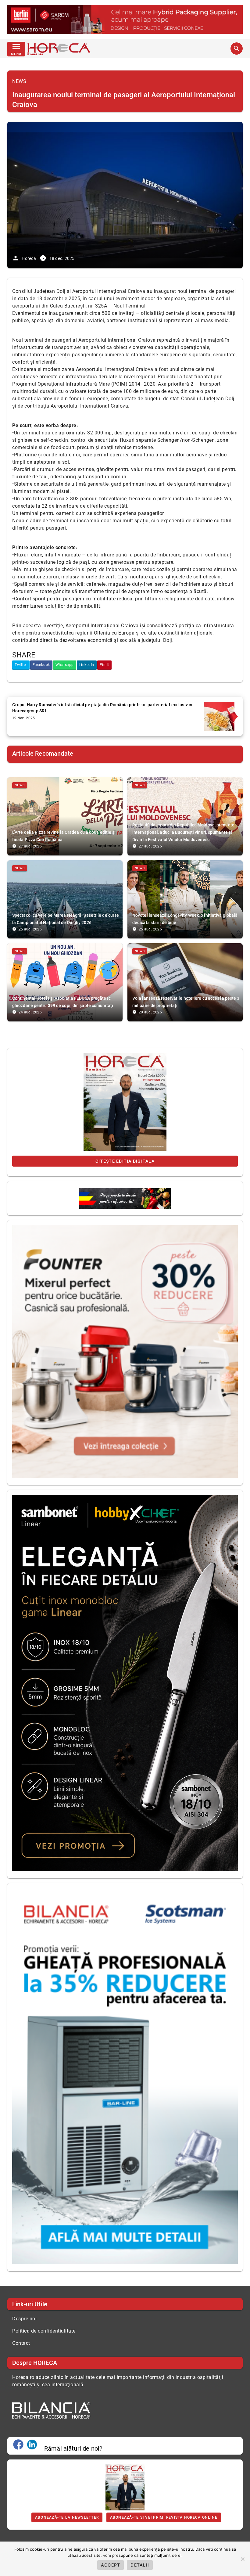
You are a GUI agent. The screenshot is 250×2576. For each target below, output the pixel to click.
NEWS (19, 81)
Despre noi (24, 2319)
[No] (242, 2559)
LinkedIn (87, 665)
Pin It (104, 665)
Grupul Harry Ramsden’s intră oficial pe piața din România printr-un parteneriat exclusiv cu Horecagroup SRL (103, 708)
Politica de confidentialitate (44, 2331)
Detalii (140, 2565)
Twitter (21, 665)
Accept (111, 2565)
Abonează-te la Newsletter (67, 2517)
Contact (21, 2343)
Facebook (41, 665)
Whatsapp (65, 665)
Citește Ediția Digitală (125, 1161)
